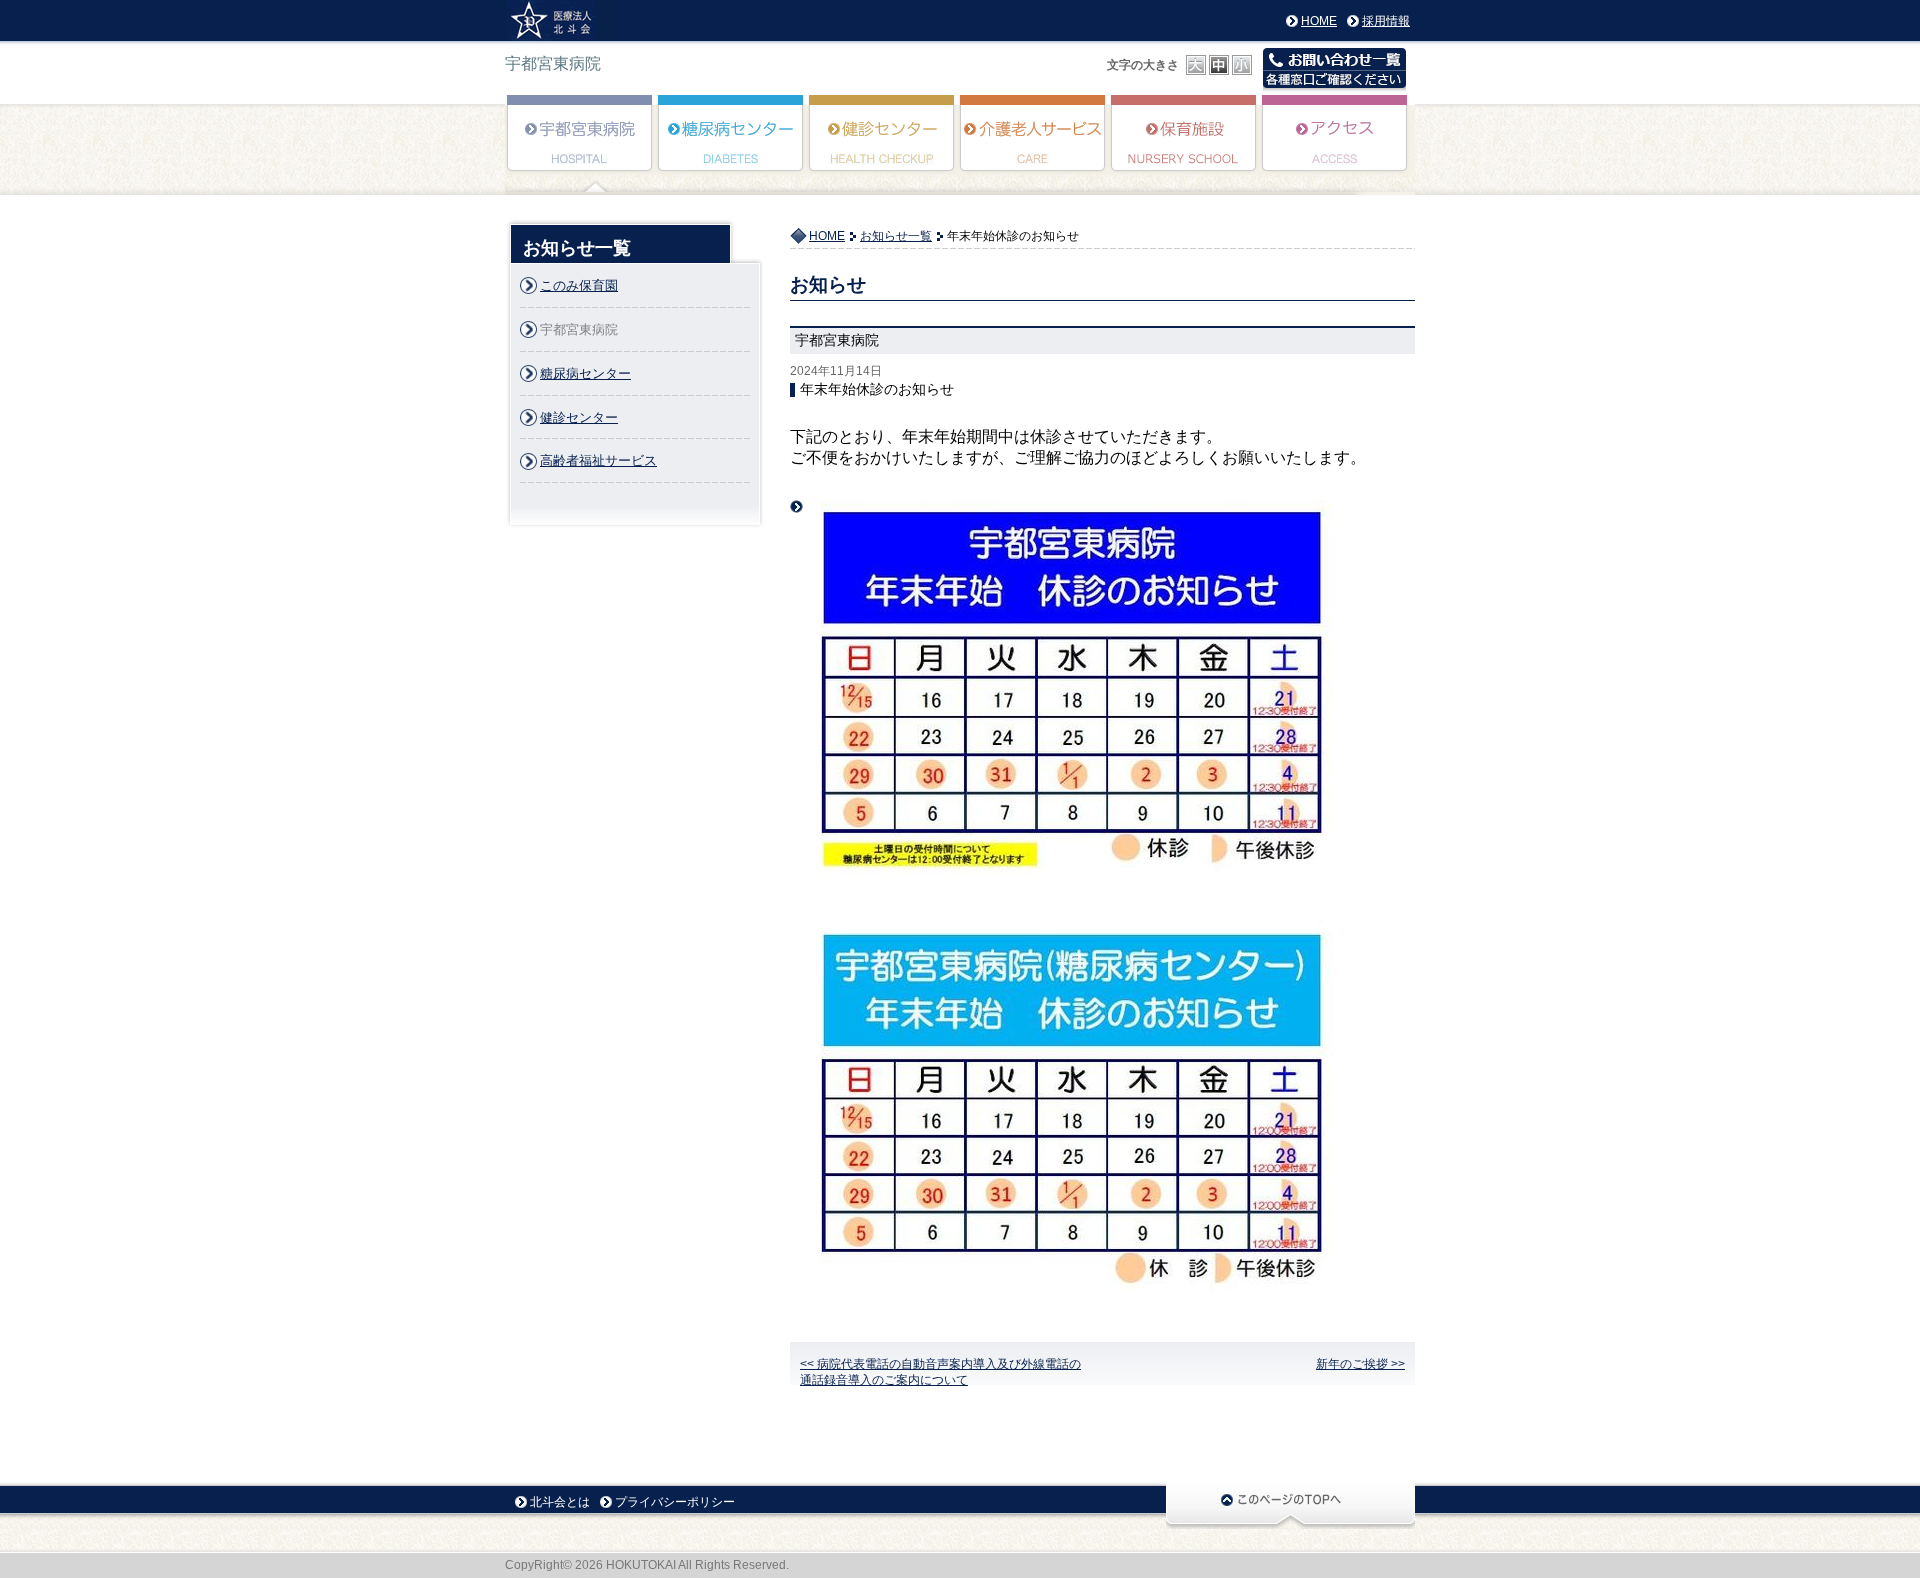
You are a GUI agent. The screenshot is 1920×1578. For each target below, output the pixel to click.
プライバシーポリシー (675, 1502)
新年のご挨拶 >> (1360, 1364)
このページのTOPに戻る (1290, 1505)
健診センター (882, 147)
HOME (1319, 21)
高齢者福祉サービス (1033, 147)
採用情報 (1386, 21)
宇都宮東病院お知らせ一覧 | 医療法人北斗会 (558, 20)
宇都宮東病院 (580, 147)
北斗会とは (560, 1502)
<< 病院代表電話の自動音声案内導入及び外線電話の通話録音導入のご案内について (940, 1372)
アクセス (1335, 147)
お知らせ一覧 (896, 236)
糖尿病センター (731, 147)
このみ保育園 (1184, 147)
